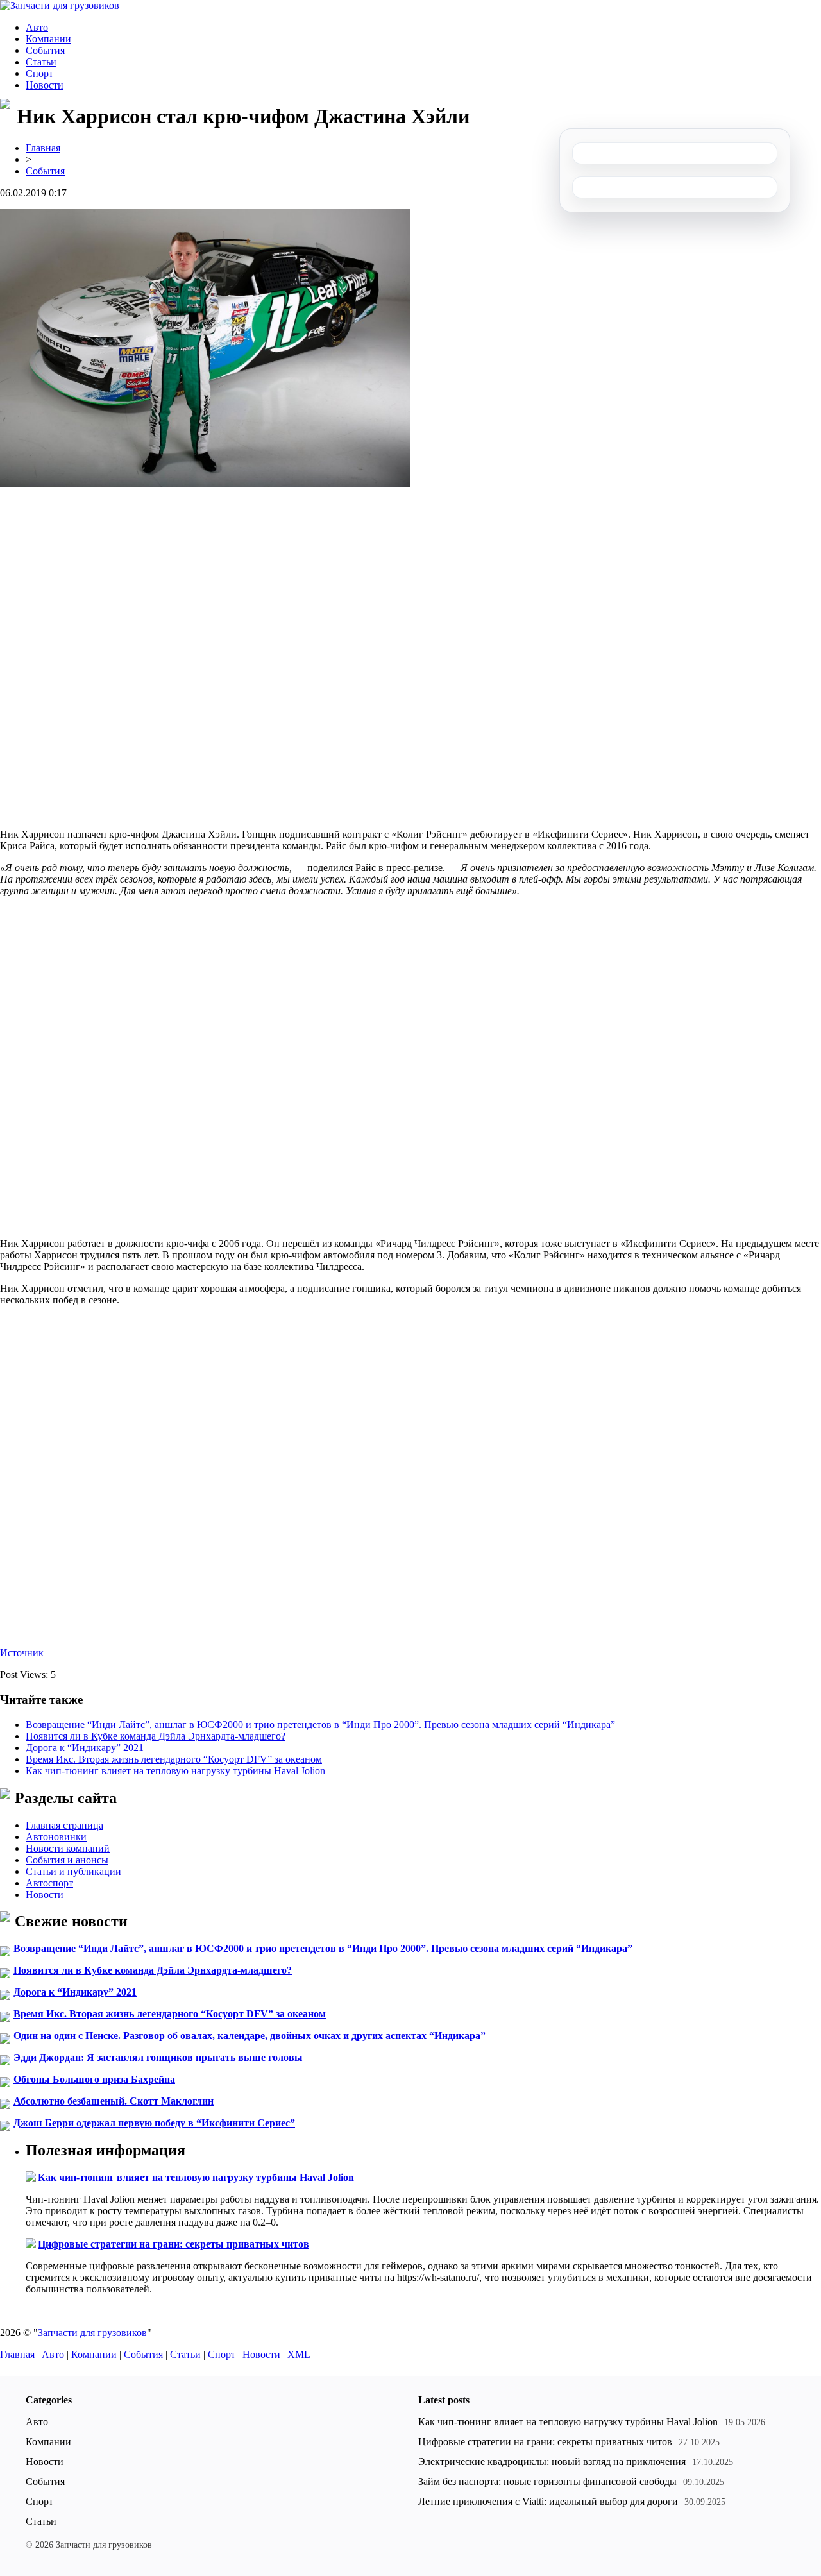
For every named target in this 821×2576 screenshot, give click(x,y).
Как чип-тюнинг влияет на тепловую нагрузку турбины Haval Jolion (175, 1771)
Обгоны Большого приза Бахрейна (94, 2079)
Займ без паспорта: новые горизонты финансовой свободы (547, 2481)
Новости (45, 85)
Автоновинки (56, 1837)
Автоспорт (49, 1883)
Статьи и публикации (73, 1871)
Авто (37, 27)
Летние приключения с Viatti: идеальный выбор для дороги (548, 2501)
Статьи (41, 62)
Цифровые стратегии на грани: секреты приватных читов (174, 2244)
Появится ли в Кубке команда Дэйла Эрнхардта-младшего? (156, 1736)
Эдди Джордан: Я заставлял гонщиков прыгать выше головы (158, 2057)
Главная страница (64, 1825)
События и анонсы (67, 1860)
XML (299, 2354)
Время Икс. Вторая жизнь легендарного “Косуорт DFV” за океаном (174, 1759)
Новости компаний (68, 1848)
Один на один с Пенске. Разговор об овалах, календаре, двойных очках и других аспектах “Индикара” (250, 2036)
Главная (43, 148)
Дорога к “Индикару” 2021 (85, 1748)
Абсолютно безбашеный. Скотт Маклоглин (114, 2101)
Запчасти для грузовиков (92, 2333)
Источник (22, 1653)
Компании (48, 39)
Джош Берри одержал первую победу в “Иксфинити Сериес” (154, 2123)
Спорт (39, 73)
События (45, 50)
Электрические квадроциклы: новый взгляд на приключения (552, 2462)
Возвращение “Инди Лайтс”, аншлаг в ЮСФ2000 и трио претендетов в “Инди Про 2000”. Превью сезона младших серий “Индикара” (320, 1724)
